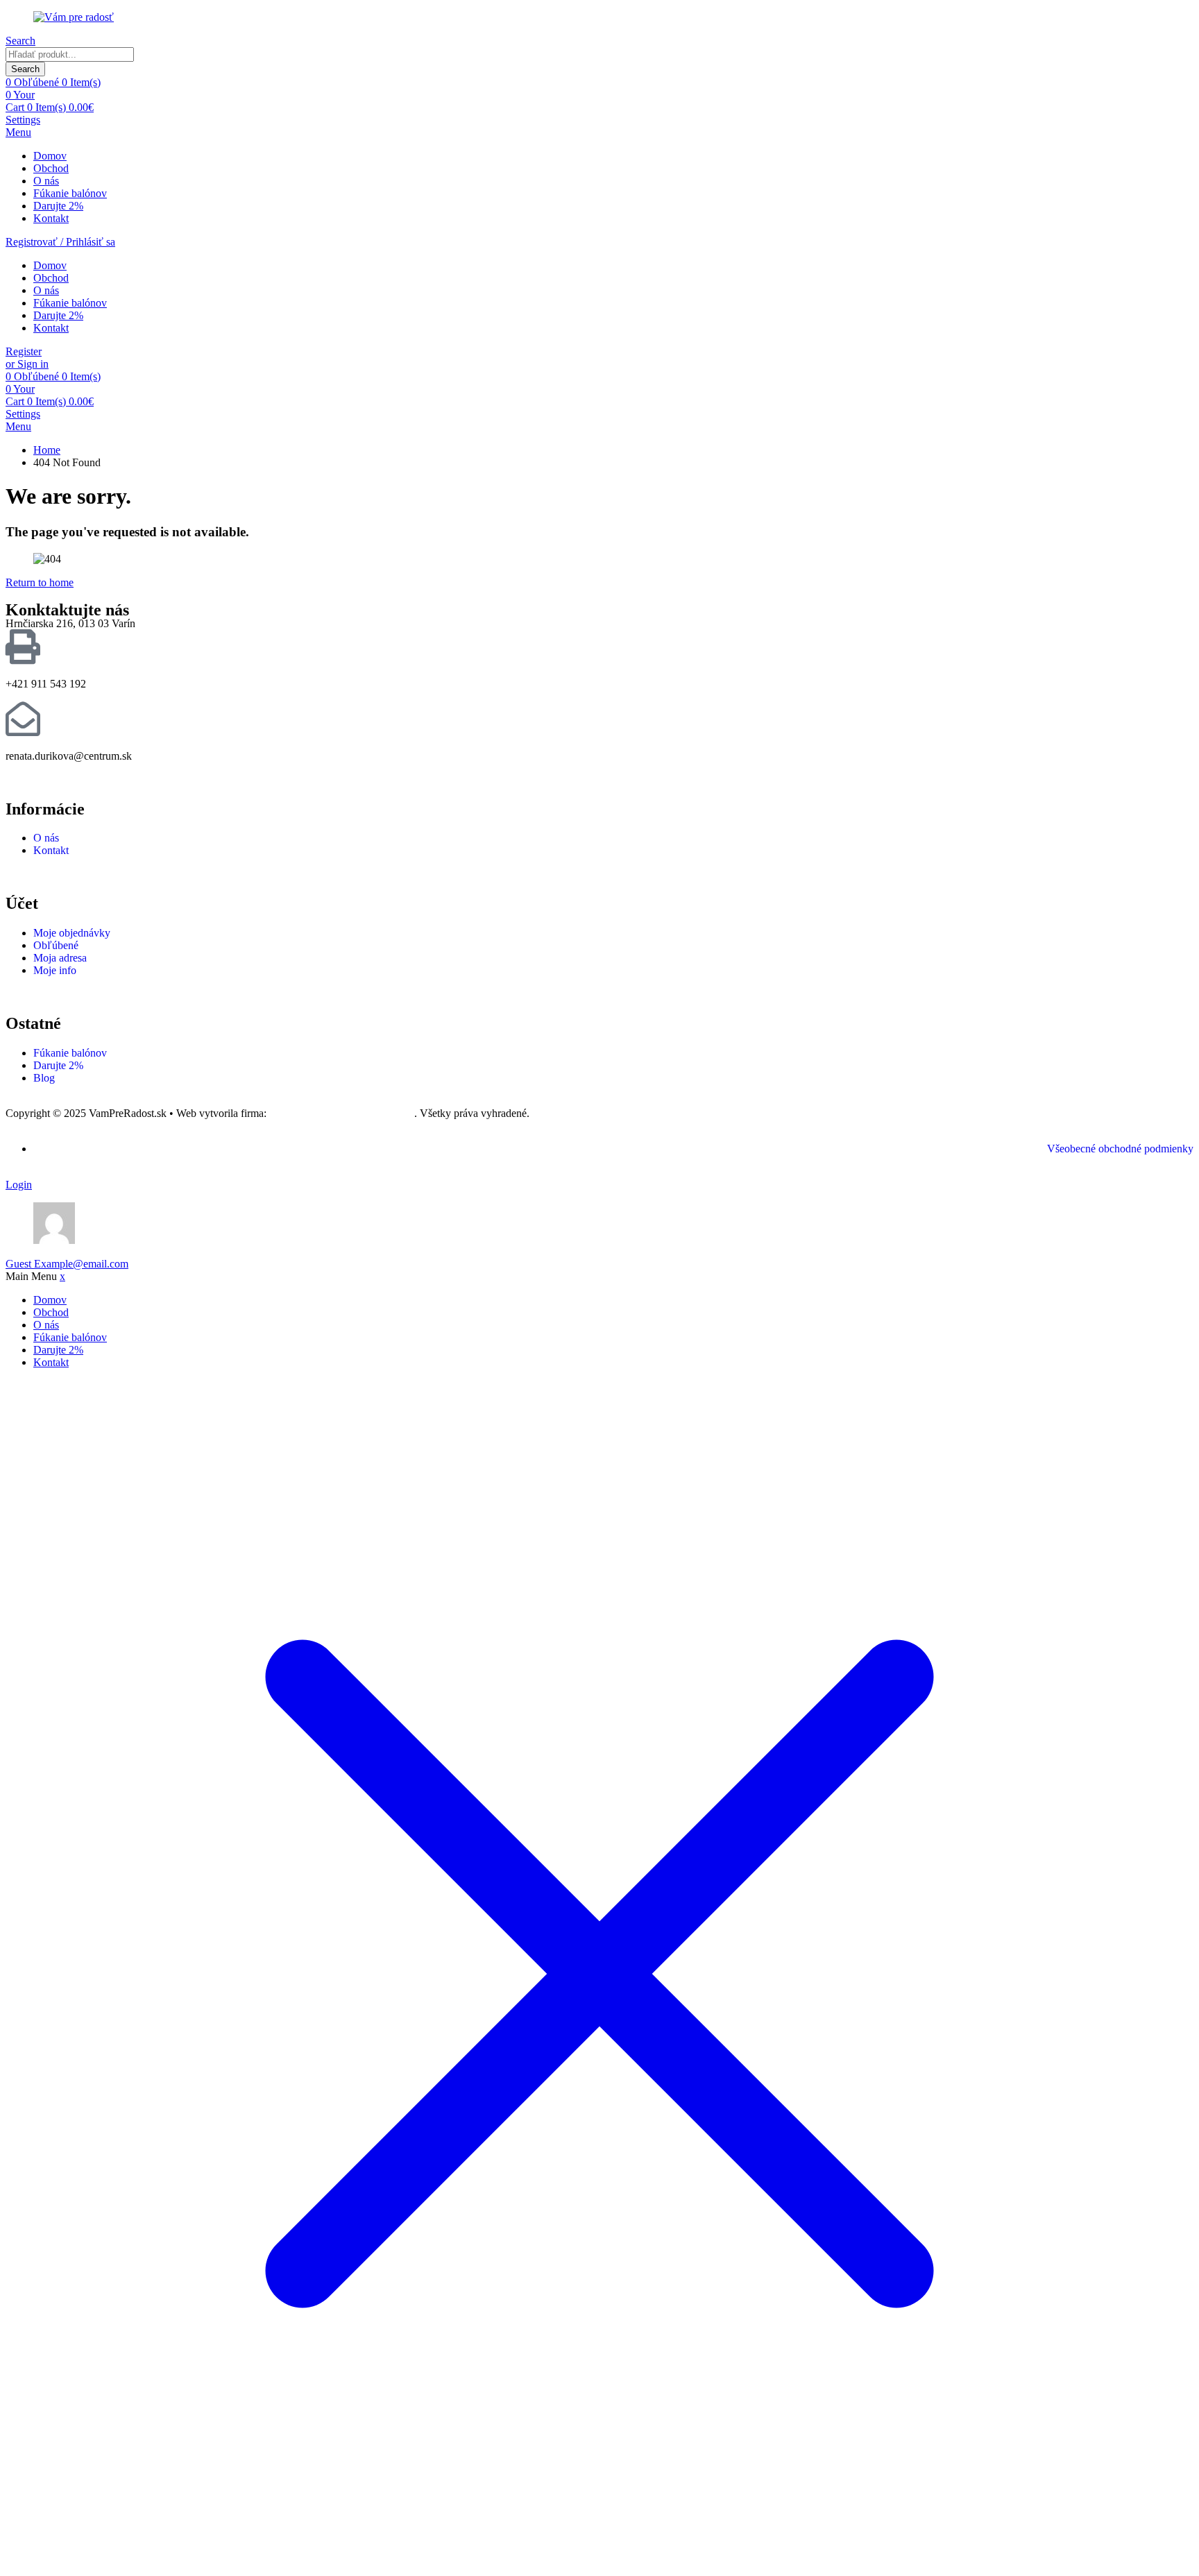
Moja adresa (60, 958)
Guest (67, 1264)
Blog (44, 1078)
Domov (50, 156)
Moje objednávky (72, 933)
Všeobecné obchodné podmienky (1120, 1149)
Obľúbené (56, 945)
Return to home (40, 582)
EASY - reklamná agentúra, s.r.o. (342, 1113)
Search (25, 69)
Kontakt (51, 218)
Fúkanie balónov (70, 193)
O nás (46, 181)
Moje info (55, 970)
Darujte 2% (58, 206)
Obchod (51, 168)
